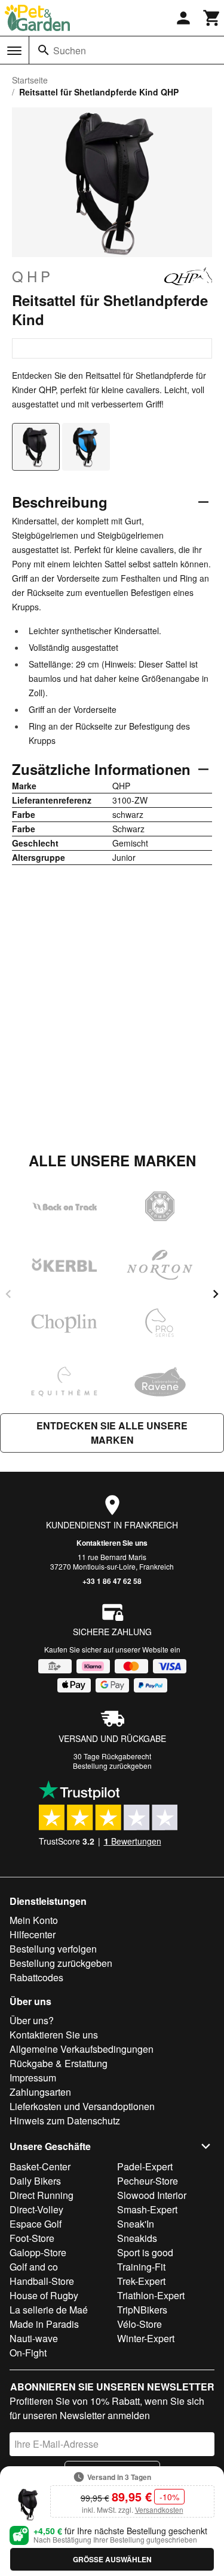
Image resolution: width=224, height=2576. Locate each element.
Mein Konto (34, 1920)
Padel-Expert (145, 2166)
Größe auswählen (112, 2559)
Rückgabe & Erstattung (59, 2063)
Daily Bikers (35, 2181)
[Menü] (14, 51)
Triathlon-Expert (151, 2295)
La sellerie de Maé (49, 2310)
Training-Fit (141, 2267)
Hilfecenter (33, 1934)
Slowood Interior (152, 2195)
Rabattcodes (36, 1977)
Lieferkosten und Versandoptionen (82, 2106)
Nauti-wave (34, 2338)
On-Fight (28, 2353)
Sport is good (145, 2252)
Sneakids (137, 2238)
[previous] (8, 1294)
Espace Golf (36, 2224)
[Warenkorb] (212, 18)
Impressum (33, 2078)
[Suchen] (44, 50)
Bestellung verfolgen (53, 1949)
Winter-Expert (146, 2338)
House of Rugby (44, 2295)
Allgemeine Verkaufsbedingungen (82, 2049)
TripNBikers (142, 2310)
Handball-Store (42, 2281)
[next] (216, 1294)
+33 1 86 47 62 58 (112, 1581)
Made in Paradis (44, 2324)
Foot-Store (32, 2238)
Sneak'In (136, 2224)
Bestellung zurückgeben (112, 1766)
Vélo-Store (139, 2324)
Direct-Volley (36, 2209)
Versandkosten (159, 2509)
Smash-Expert (147, 2209)
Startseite (30, 80)
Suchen (70, 50)
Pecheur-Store (148, 2181)
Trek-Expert (141, 2281)
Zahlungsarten (40, 2092)
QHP (33, 276)
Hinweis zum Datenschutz (65, 2121)
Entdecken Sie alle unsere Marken (112, 1433)
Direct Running (42, 2195)
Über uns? (32, 2020)
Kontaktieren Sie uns (112, 1543)
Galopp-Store (38, 2252)
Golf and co (34, 2267)
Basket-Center (40, 2166)
